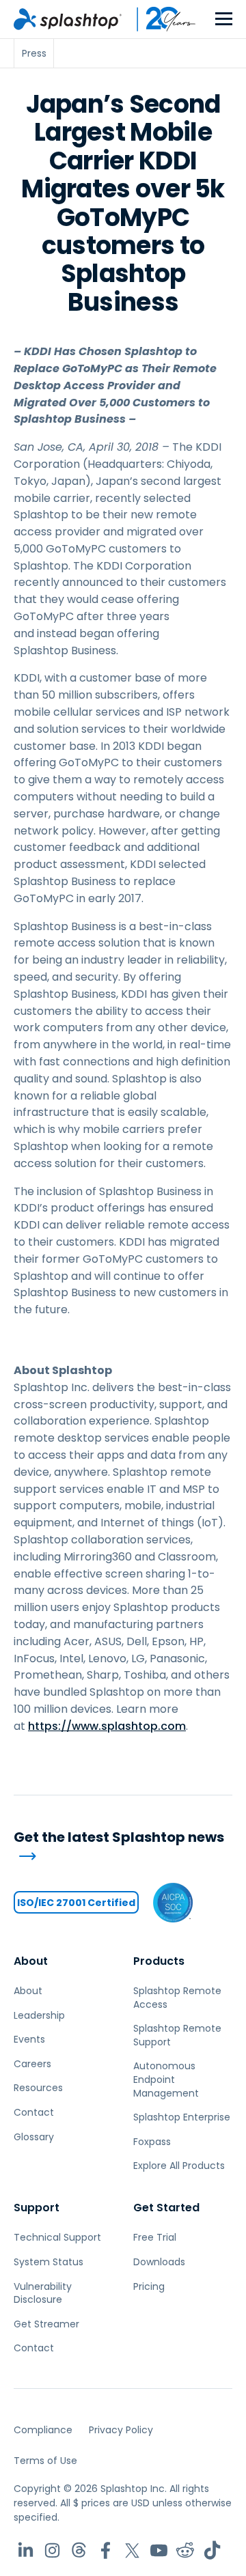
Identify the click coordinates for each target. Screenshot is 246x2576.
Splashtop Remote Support (177, 2035)
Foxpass (152, 2142)
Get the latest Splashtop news (119, 1837)
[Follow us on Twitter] (132, 2550)
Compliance (43, 2430)
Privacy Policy (121, 2430)
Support (37, 2208)
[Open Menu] (224, 19)
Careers (32, 2064)
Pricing (149, 2286)
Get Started (166, 2208)
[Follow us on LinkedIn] (26, 2550)
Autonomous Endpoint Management (166, 2079)
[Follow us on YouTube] (159, 2550)
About (31, 1961)
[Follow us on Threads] (79, 2550)
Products (159, 1961)
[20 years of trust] (159, 19)
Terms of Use (45, 2461)
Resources (38, 2088)
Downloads (159, 2262)
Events (29, 2039)
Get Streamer (46, 2324)
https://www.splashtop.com (107, 1726)
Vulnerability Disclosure (43, 2293)
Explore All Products (179, 2166)
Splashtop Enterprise (182, 2117)
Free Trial (155, 2237)
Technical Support (57, 2237)
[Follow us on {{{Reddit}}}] (186, 2550)
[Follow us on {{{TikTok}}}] (212, 2550)
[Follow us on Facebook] (106, 2550)
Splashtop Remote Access (177, 1998)
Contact (34, 2112)
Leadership (39, 2015)
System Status (49, 2262)
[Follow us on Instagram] (52, 2550)
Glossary (34, 2137)
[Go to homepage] (68, 19)
